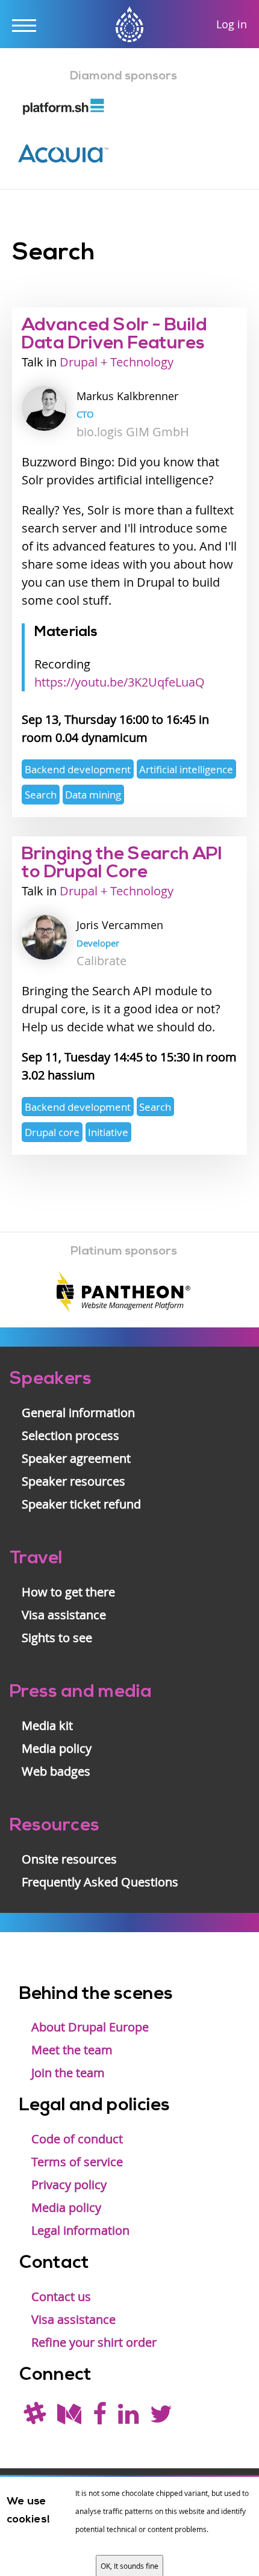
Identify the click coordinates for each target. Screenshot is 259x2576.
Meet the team (72, 2050)
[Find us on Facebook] (100, 2418)
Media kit (47, 1725)
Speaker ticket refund (81, 1504)
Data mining (93, 795)
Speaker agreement (76, 1458)
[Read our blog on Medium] (69, 2418)
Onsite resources (69, 1859)
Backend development (78, 769)
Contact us (61, 2296)
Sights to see (57, 1638)
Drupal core (52, 1132)
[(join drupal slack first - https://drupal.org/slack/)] (35, 2418)
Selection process (70, 1435)
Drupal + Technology (117, 362)
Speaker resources (73, 1481)
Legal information (80, 2230)
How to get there (68, 1592)
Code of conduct (77, 2139)
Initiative (108, 1132)
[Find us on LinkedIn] (128, 2418)
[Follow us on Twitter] (161, 2418)
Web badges (56, 1771)
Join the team (68, 2073)
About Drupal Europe (90, 2027)
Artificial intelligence (186, 769)
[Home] (129, 26)
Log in (232, 24)
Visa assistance (64, 1615)
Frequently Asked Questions (100, 1882)
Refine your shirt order (94, 2342)
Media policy (57, 1748)
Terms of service (77, 2162)
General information (78, 1413)
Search (41, 795)
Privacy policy (69, 2185)
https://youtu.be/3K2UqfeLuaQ (120, 682)
